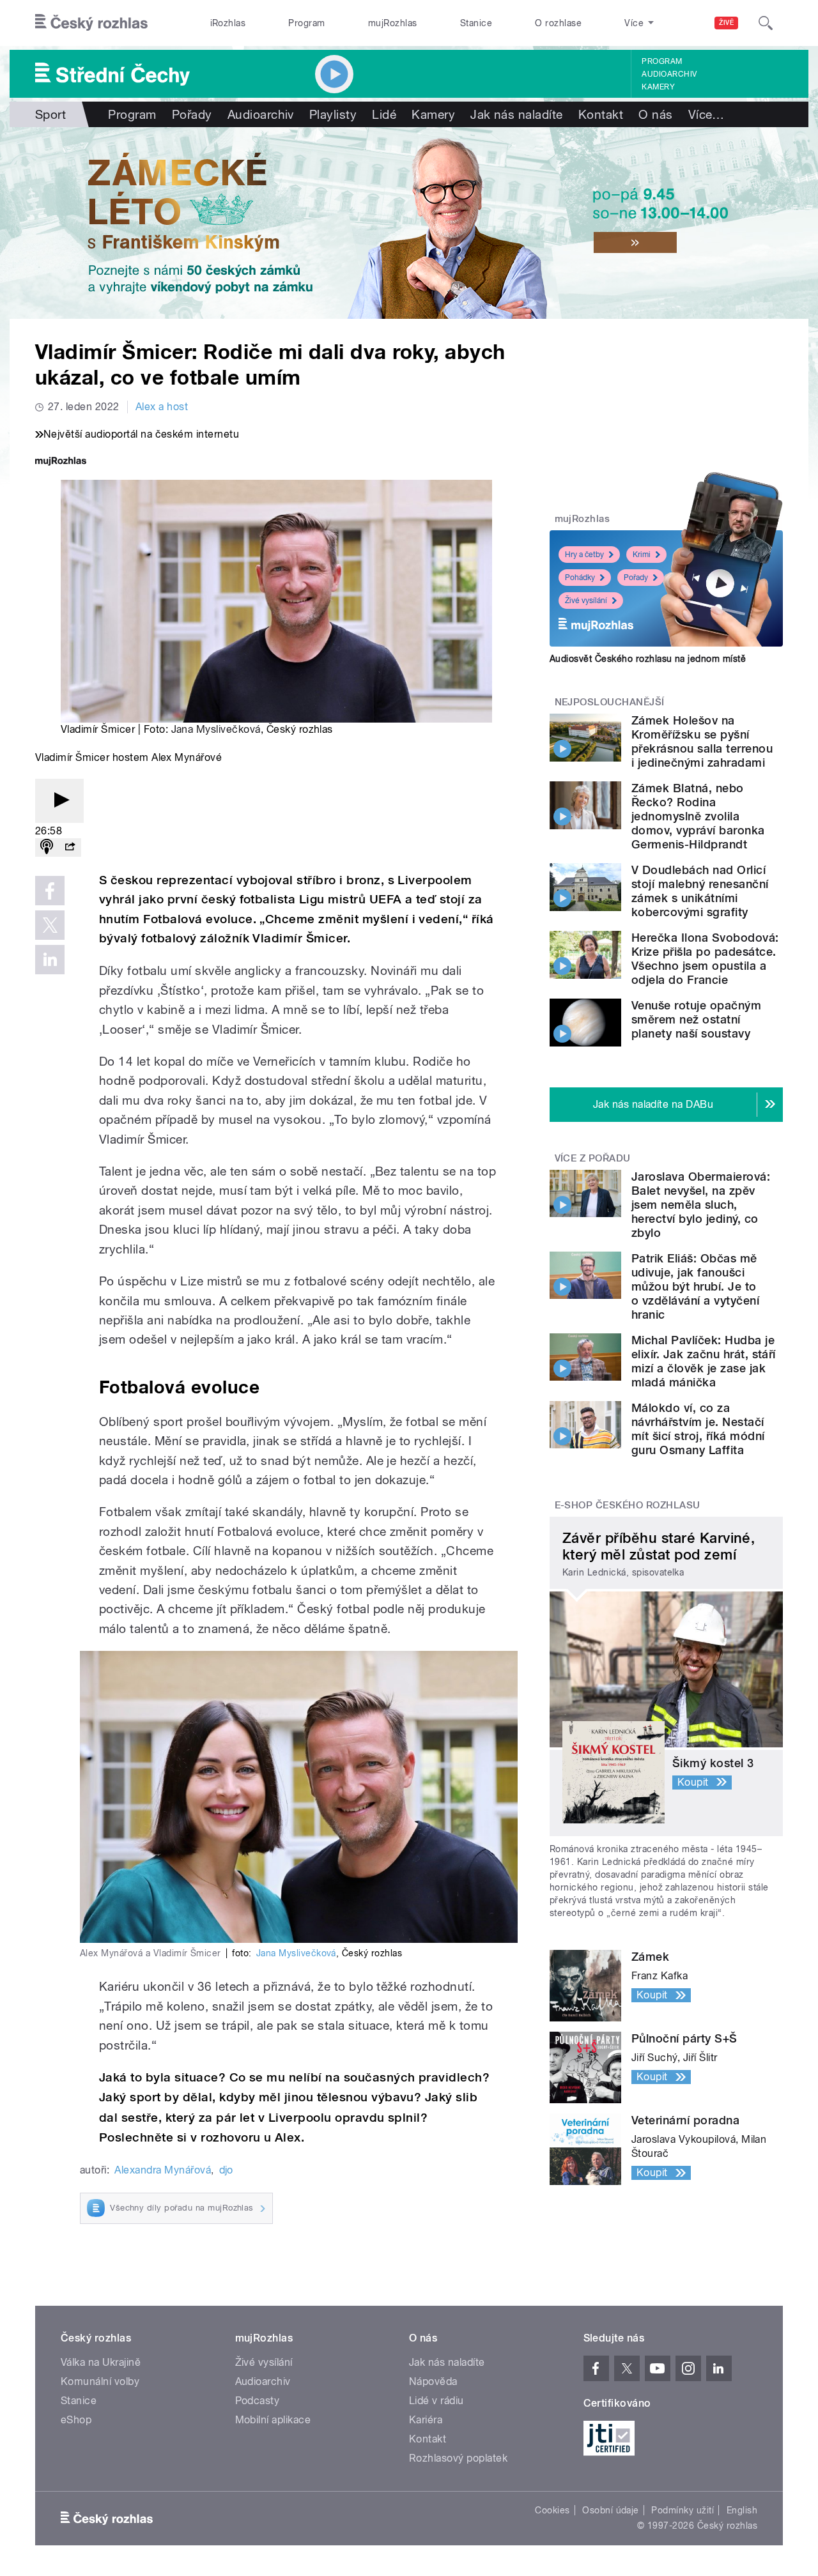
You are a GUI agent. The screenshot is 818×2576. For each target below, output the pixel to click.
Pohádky (580, 578)
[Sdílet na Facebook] (50, 891)
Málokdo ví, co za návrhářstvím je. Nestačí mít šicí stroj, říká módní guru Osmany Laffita (698, 1429)
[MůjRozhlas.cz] (61, 462)
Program (306, 23)
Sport (50, 114)
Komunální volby (100, 2381)
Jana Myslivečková (216, 729)
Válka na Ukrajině (101, 2362)
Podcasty (258, 2401)
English (742, 2510)
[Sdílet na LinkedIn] (50, 960)
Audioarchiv (669, 74)
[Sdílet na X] (50, 925)
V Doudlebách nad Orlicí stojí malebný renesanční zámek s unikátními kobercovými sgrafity (700, 891)
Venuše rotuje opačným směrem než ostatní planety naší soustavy (696, 1019)
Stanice (476, 23)
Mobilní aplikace (273, 2420)
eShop (76, 2420)
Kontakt (601, 114)
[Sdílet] (70, 847)
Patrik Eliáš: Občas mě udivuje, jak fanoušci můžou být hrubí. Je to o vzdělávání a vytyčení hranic (695, 1286)
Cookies (552, 2510)
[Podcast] (47, 847)
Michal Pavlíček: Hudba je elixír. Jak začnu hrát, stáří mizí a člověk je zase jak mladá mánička (704, 1361)
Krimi (642, 555)
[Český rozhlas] (91, 23)
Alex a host (162, 407)
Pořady (192, 114)
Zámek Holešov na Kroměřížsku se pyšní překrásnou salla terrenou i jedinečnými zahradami (702, 741)
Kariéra (426, 2420)
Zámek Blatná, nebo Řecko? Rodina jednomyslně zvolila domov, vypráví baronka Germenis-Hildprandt (698, 816)
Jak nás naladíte (517, 114)
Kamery (658, 87)
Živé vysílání (586, 601)
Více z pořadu (593, 1158)
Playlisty (333, 114)
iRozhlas (228, 23)
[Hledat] (766, 23)
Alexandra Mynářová (163, 2170)
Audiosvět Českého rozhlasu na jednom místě (648, 659)
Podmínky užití (683, 2510)
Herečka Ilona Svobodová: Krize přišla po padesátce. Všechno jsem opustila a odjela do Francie (705, 959)
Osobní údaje (611, 2510)
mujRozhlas (393, 23)
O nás (655, 114)
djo (226, 2170)
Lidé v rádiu (436, 2401)
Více (706, 114)
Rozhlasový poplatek (458, 2458)
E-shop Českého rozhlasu (628, 1505)
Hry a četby (584, 555)
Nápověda (433, 2381)
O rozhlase (558, 23)
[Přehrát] (59, 801)
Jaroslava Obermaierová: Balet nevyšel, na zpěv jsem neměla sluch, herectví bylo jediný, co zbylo (701, 1205)
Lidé (384, 114)
